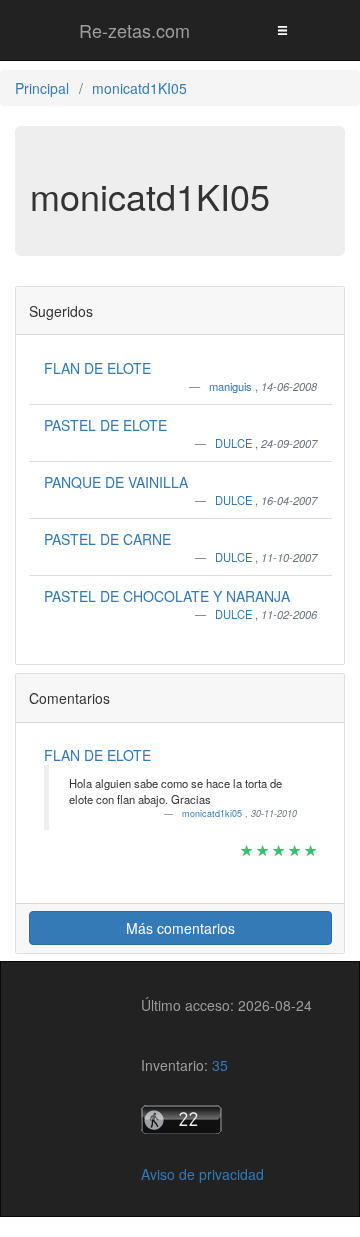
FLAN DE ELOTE (97, 368)
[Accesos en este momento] (226, 1119)
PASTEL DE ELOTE (105, 425)
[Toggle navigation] (282, 29)
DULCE (235, 443)
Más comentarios (180, 928)
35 (220, 1065)
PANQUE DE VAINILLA (116, 482)
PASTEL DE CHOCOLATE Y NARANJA (167, 596)
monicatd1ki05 (213, 813)
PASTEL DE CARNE (107, 539)
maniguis (232, 386)
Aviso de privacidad (202, 1174)
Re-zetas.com (134, 30)
